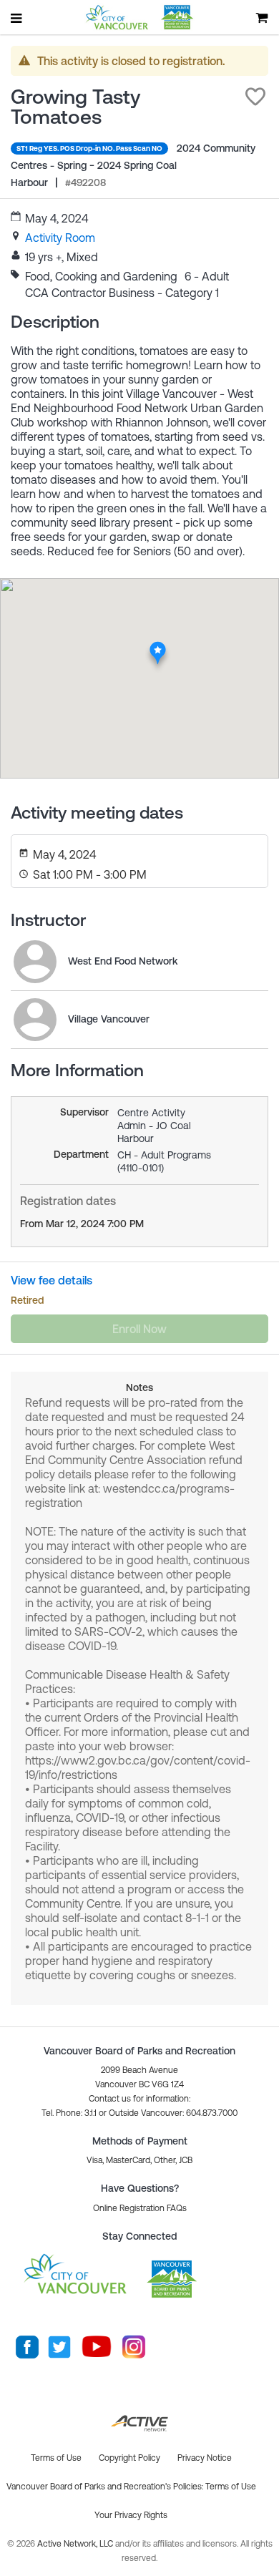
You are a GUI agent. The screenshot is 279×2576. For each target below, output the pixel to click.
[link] (60, 238)
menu (17, 18)
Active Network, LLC (76, 2544)
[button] (255, 97)
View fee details (52, 1280)
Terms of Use (231, 2487)
